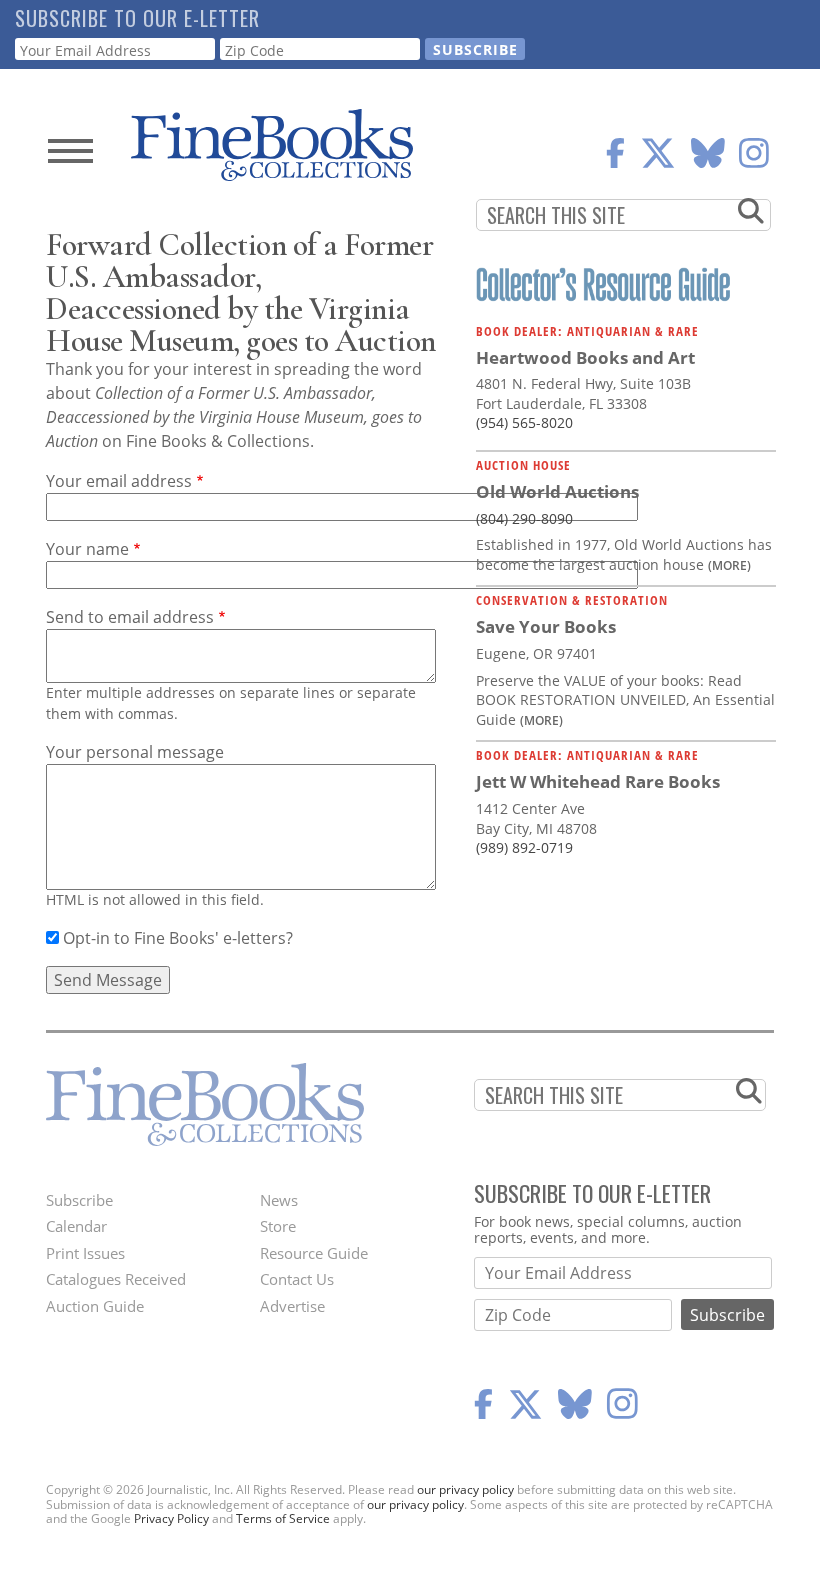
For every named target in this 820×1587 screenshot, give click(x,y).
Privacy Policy (171, 1518)
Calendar (76, 1226)
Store (278, 1226)
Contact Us (297, 1279)
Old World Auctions (557, 491)
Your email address (119, 481)
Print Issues (85, 1253)
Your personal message (135, 752)
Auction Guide (95, 1306)
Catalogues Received (116, 1279)
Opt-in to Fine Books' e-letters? (178, 938)
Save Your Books (546, 626)
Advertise (292, 1306)
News (279, 1200)
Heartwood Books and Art (585, 357)
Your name (87, 549)
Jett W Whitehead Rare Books (598, 781)
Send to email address (130, 617)
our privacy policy (465, 1489)
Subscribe (79, 1200)
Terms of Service (283, 1518)
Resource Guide (314, 1253)
